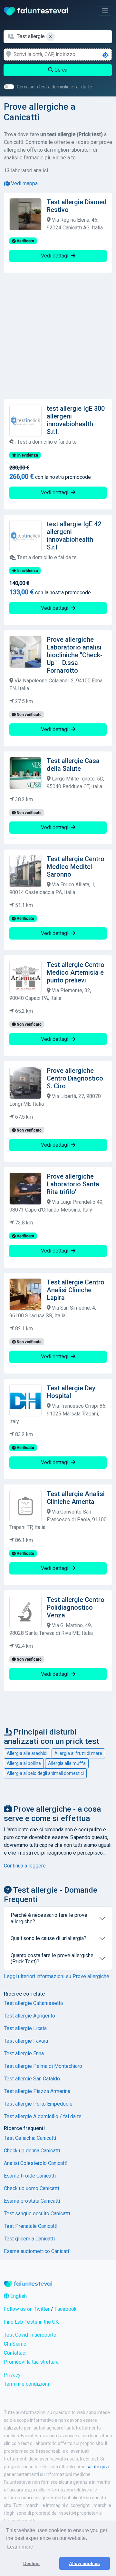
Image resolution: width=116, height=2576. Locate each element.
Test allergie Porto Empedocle (38, 2104)
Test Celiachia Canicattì (30, 2138)
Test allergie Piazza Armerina (37, 2091)
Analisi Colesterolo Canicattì (36, 2163)
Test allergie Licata (25, 2028)
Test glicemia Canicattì (29, 2239)
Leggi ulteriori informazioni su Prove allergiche (57, 1976)
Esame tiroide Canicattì (30, 2176)
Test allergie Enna (24, 2053)
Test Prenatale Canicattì (31, 2226)
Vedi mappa (24, 183)
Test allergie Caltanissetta (33, 2003)
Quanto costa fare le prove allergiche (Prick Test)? (52, 1958)
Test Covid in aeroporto (30, 2335)
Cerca (60, 70)
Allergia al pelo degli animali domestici (45, 1773)
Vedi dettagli (56, 256)
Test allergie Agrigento (29, 2016)
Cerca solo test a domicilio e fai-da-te (54, 87)
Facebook (66, 2309)
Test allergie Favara (26, 2041)
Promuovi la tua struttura (31, 2362)
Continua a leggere (25, 1866)
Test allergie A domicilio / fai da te (43, 2116)
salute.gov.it (99, 2467)
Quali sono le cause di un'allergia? (48, 1938)
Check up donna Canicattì (32, 2151)
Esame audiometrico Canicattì (37, 2251)
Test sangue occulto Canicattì (37, 2214)
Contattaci (15, 2353)
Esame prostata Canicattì (32, 2201)
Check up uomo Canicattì (31, 2188)
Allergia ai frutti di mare (78, 1753)
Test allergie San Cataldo (32, 2079)
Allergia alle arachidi (27, 1753)
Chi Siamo (15, 2344)
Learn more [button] (20, 2547)
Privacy (12, 2375)
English (18, 2296)
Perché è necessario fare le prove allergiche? (49, 1918)
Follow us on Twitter (27, 2309)
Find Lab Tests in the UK (31, 2322)
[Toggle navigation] (105, 11)
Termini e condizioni (26, 2384)
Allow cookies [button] (84, 2563)
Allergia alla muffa (67, 1763)
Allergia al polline (24, 1763)
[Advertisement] (58, 336)
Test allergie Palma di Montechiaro (43, 2066)
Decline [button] (31, 2563)
